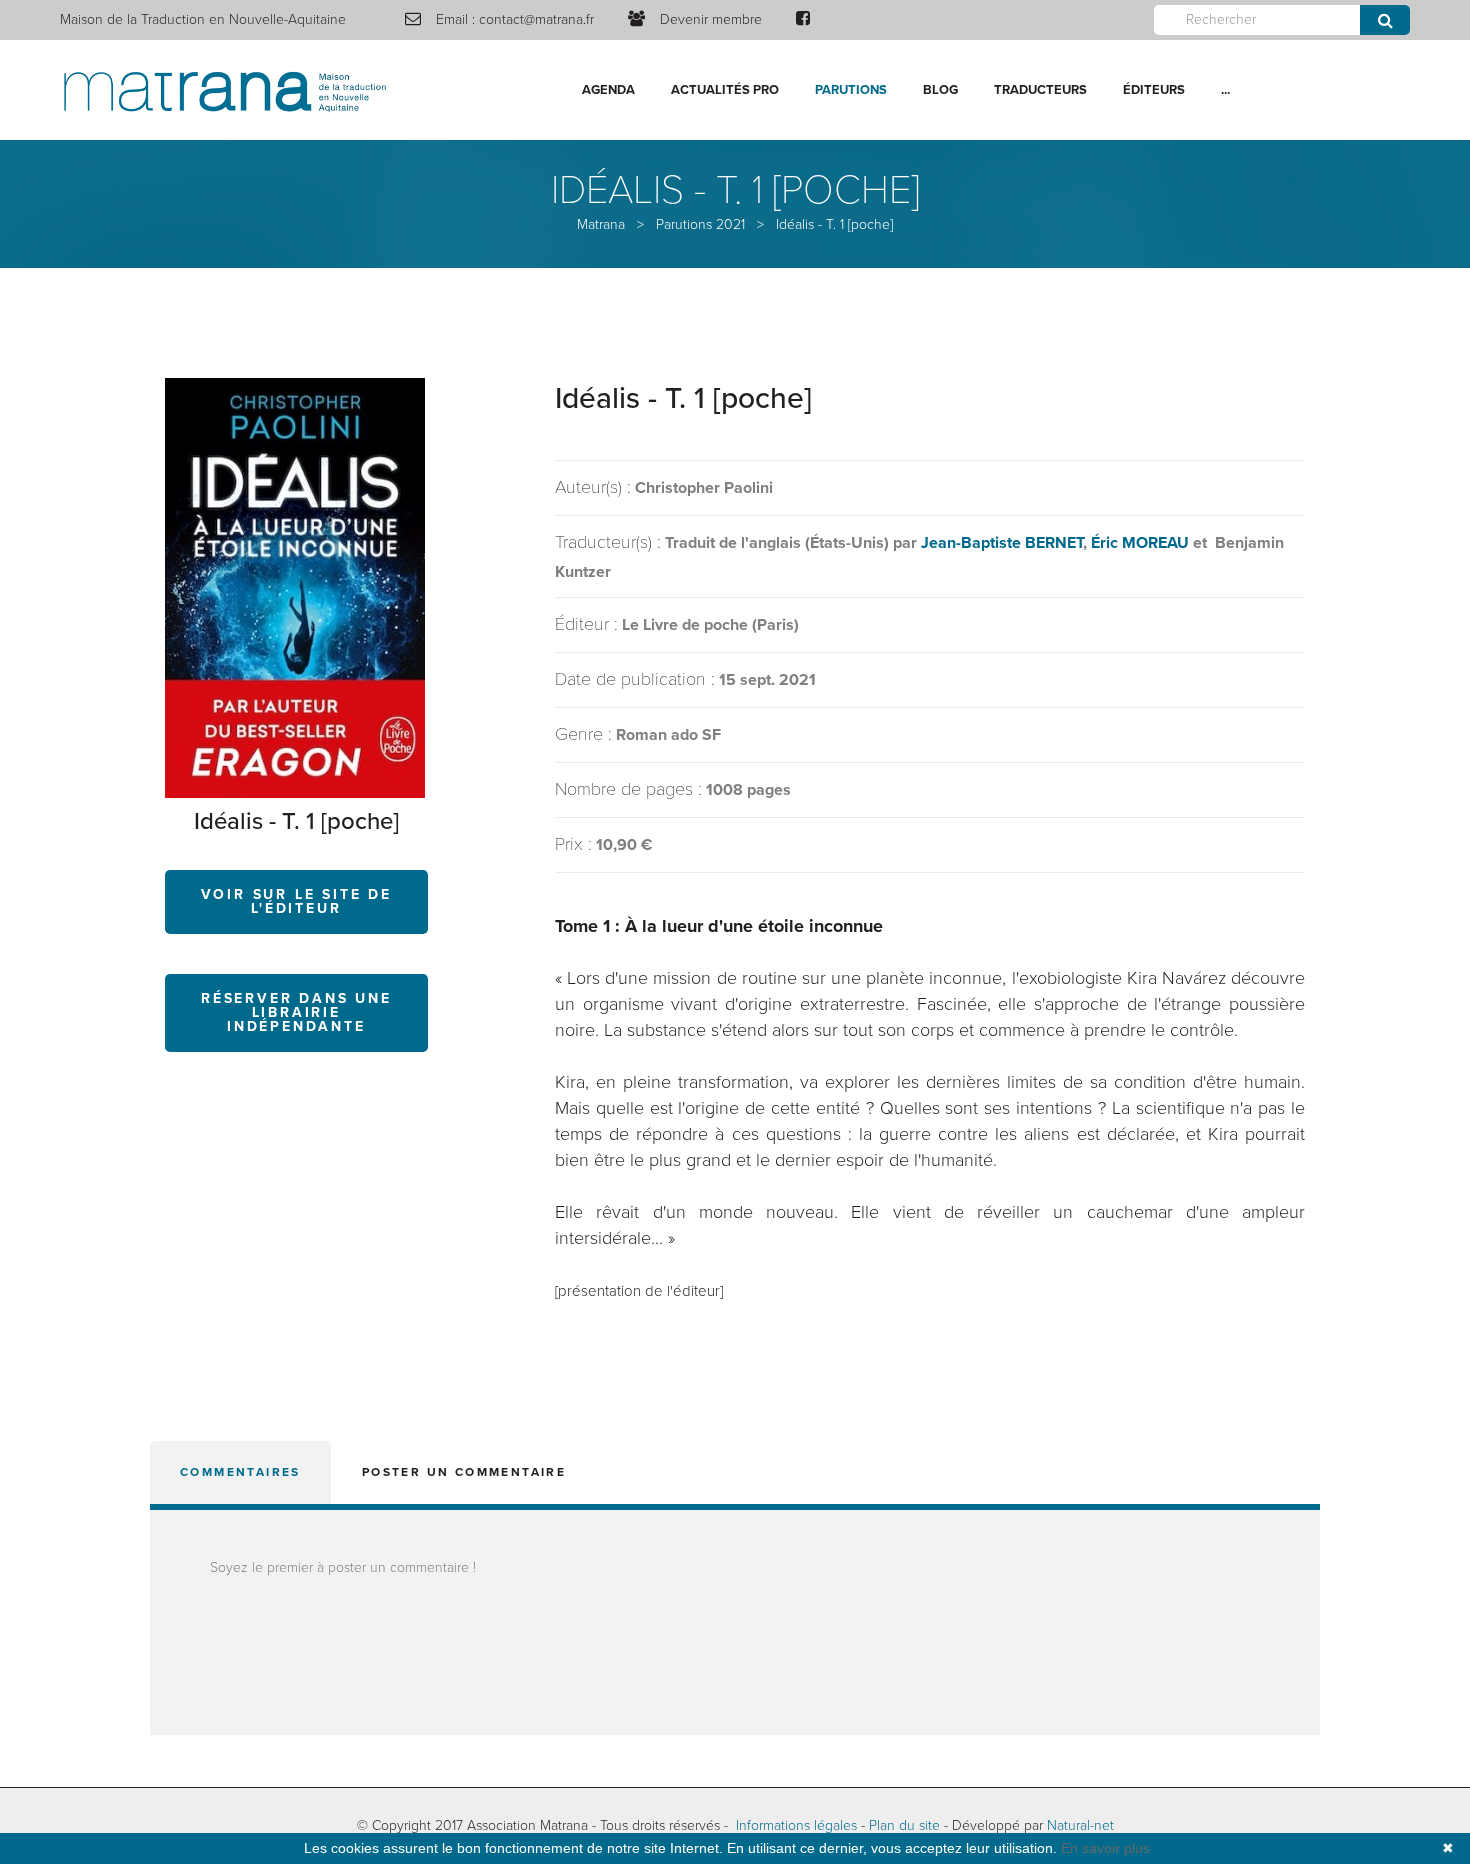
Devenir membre (711, 19)
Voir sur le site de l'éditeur (296, 901)
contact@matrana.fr (536, 19)
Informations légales (796, 1825)
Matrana (601, 224)
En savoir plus (1105, 1848)
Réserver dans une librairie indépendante (296, 1012)
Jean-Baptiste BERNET (1002, 543)
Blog (940, 90)
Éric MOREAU (1140, 543)
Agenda (608, 90)
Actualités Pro (725, 90)
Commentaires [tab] (240, 1472)
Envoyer (1385, 20)
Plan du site (904, 1825)
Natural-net (1080, 1825)
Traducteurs (1040, 90)
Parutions (851, 90)
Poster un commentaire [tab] (464, 1472)
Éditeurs (1154, 90)
